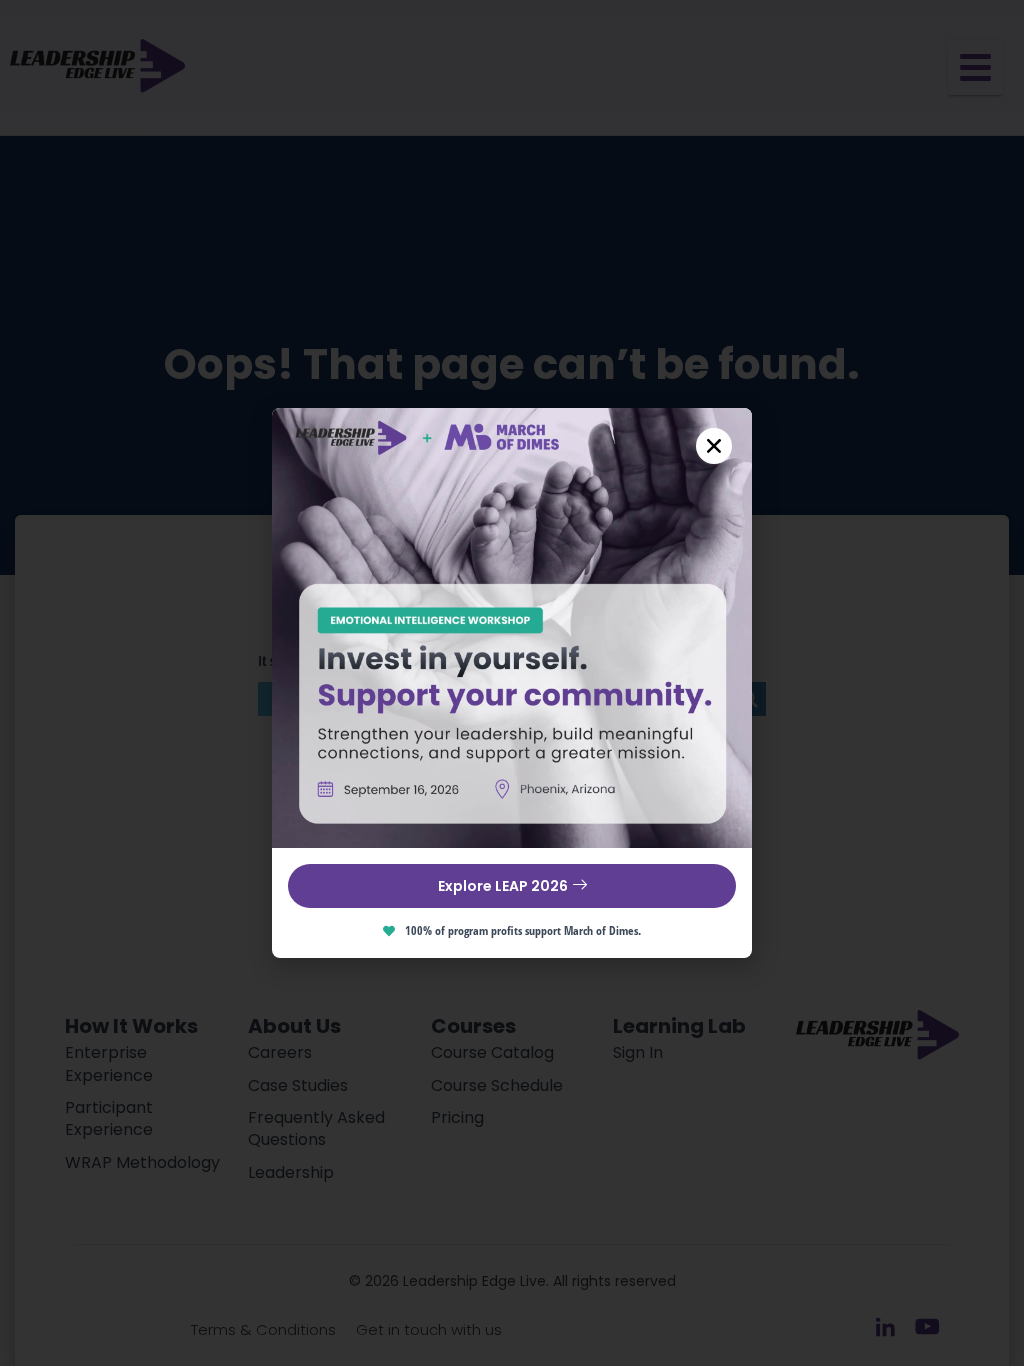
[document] (512, 683)
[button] (714, 446)
